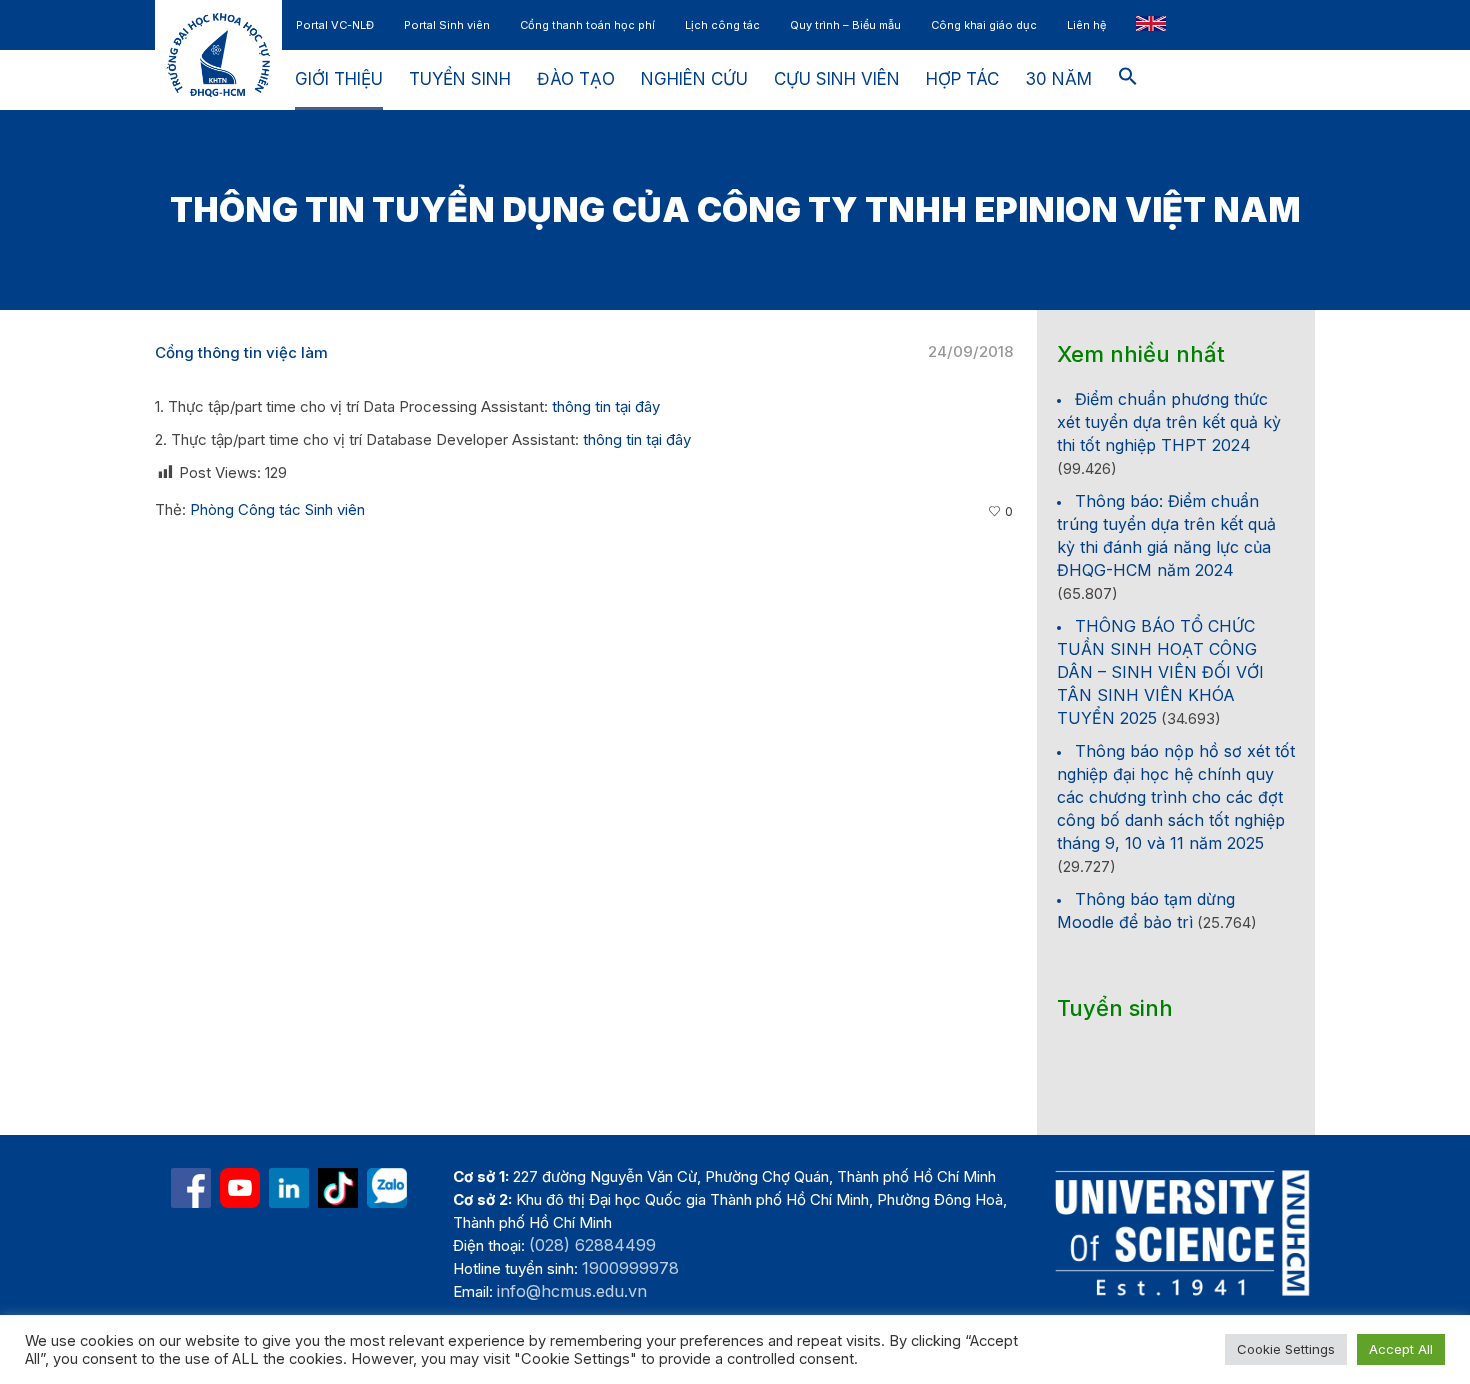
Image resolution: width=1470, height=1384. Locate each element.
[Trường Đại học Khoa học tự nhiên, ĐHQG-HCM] (240, 1188)
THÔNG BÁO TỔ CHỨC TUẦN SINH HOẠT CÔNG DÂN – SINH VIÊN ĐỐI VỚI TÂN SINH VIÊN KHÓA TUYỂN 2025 (1160, 672)
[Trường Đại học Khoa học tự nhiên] (289, 1188)
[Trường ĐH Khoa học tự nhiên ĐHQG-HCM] (191, 1188)
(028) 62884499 (592, 1245)
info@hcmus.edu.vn (572, 1291)
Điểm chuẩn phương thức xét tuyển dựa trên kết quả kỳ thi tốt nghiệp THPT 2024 (1169, 422)
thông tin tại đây (606, 406)
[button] (1128, 80)
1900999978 (630, 1268)
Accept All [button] (1401, 1349)
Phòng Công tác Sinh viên (277, 509)
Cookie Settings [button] (1286, 1349)
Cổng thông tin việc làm (241, 352)
